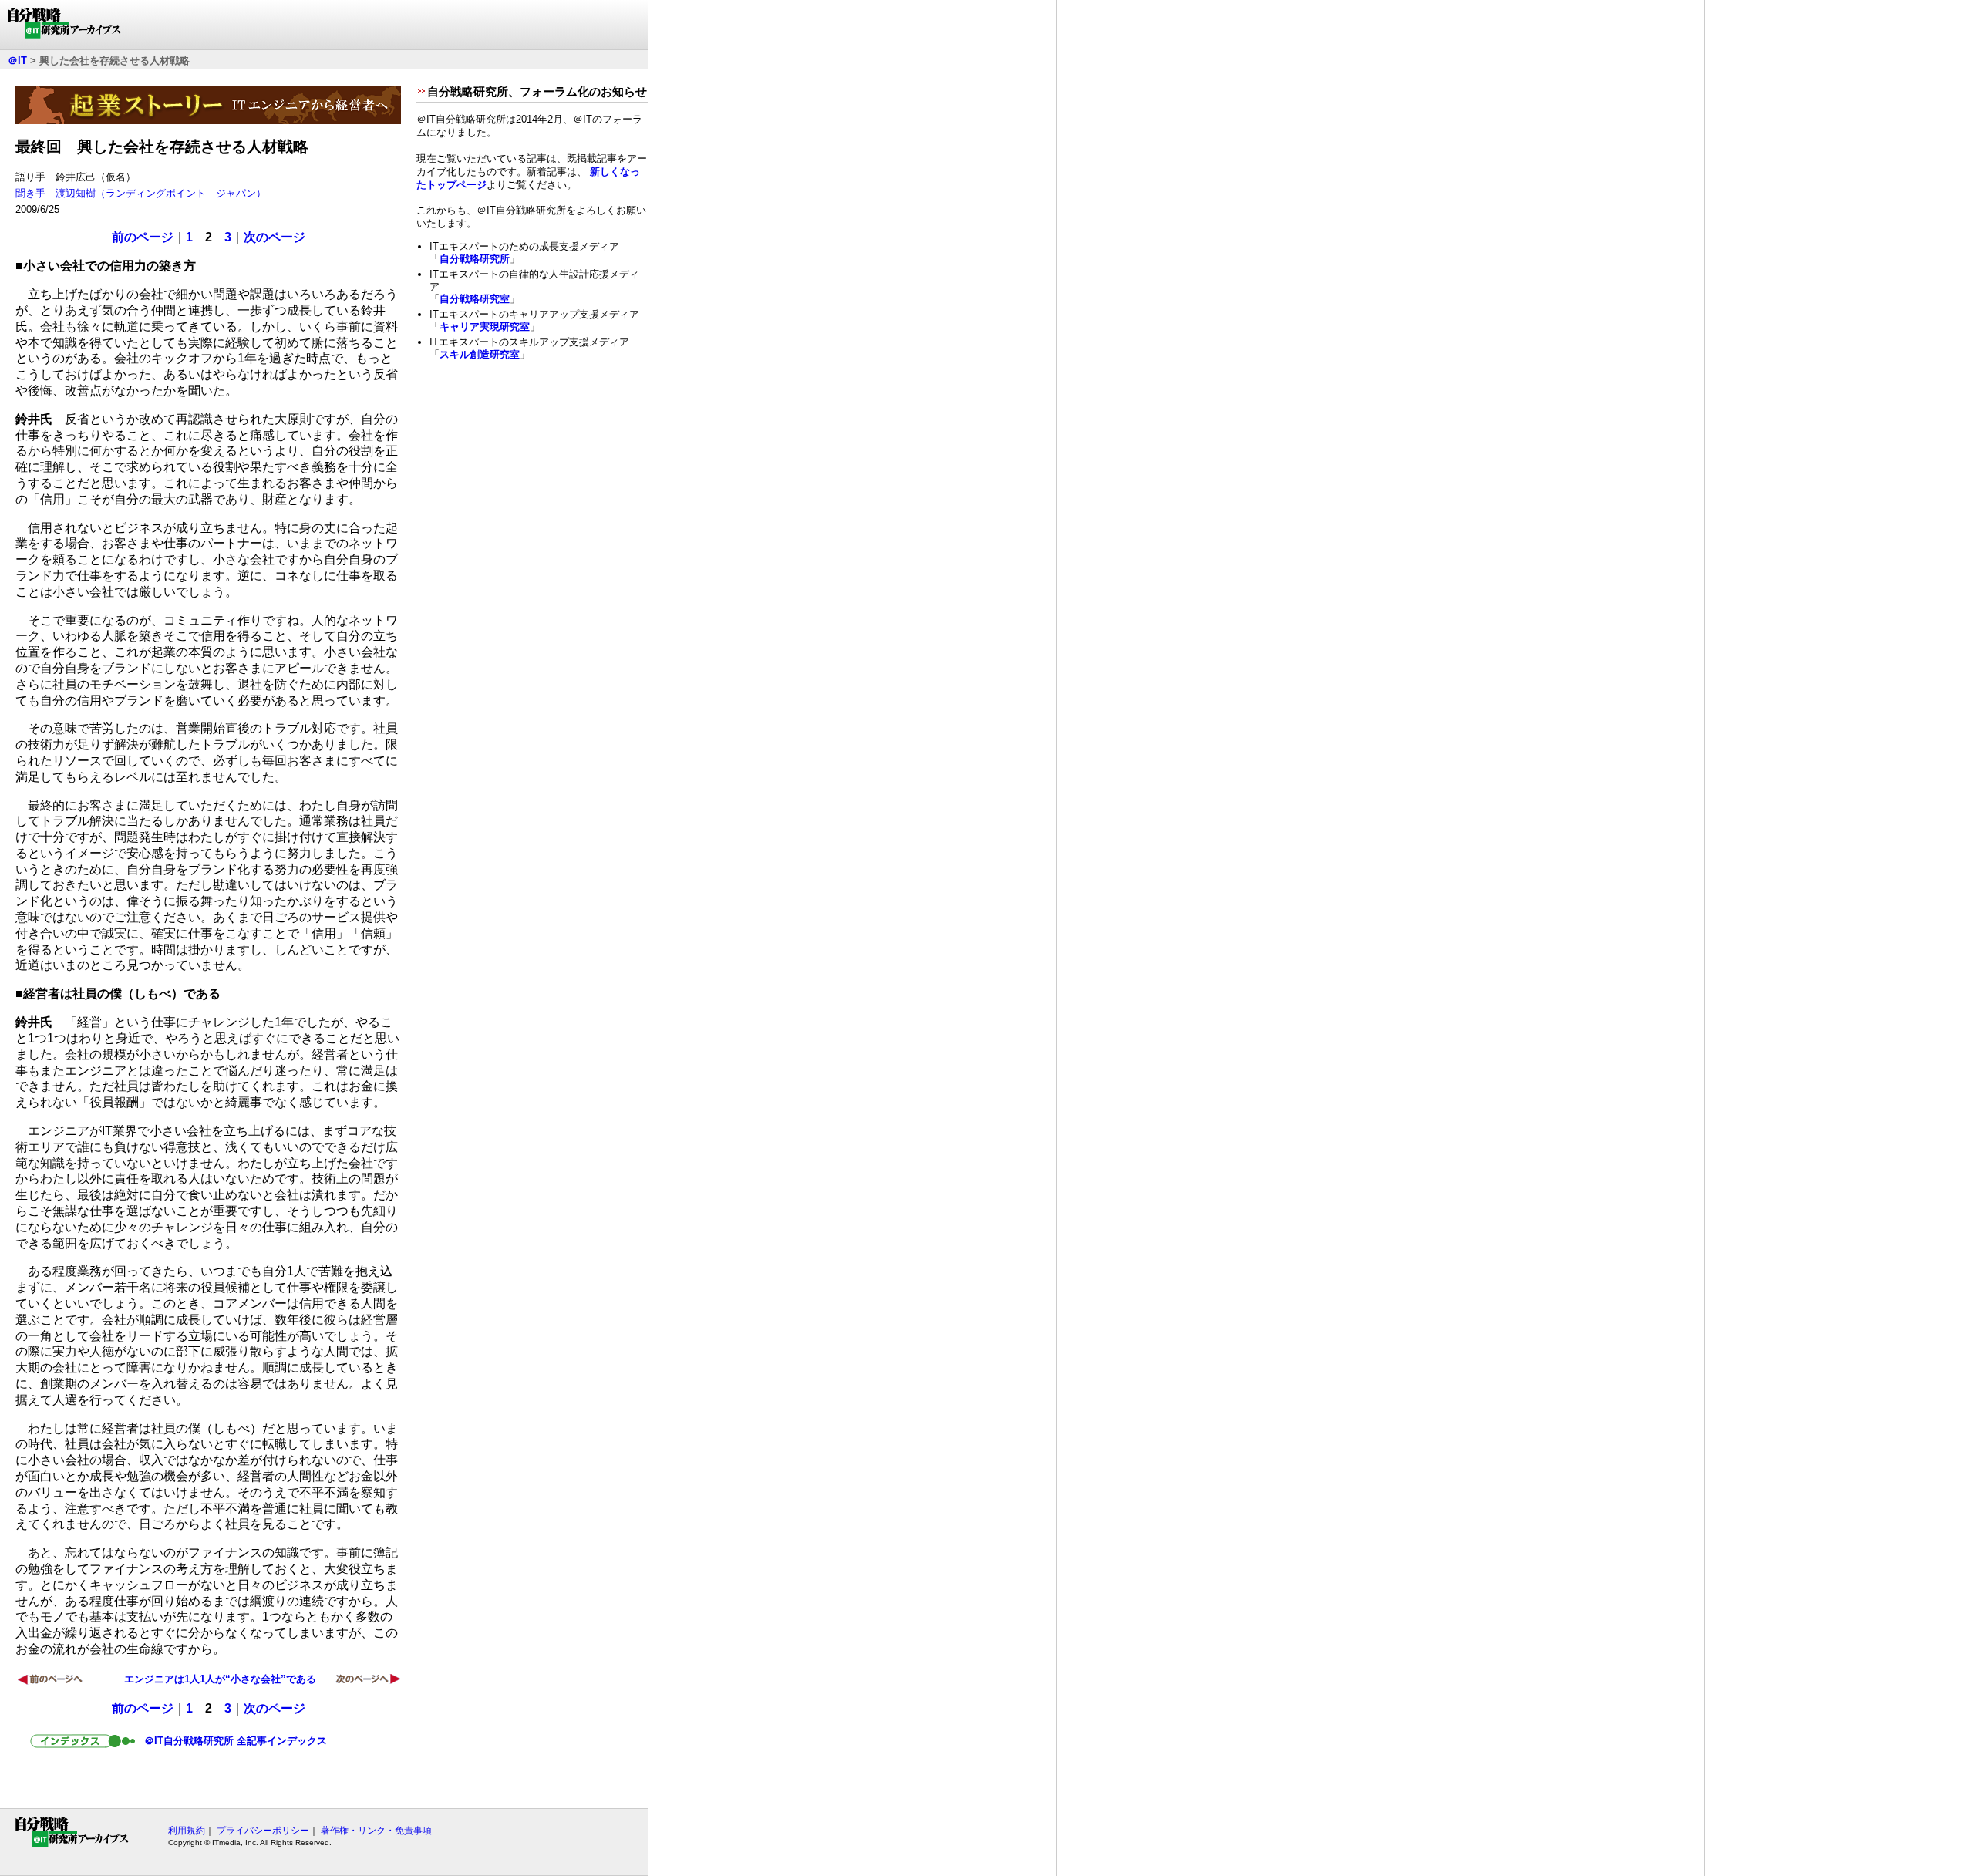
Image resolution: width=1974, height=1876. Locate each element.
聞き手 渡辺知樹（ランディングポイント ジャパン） (141, 193)
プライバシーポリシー (263, 1831)
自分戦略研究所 (475, 259)
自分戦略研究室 (475, 299)
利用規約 (187, 1831)
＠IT (17, 61)
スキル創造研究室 (480, 354)
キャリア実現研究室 (485, 327)
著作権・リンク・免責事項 (376, 1831)
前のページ (143, 237)
